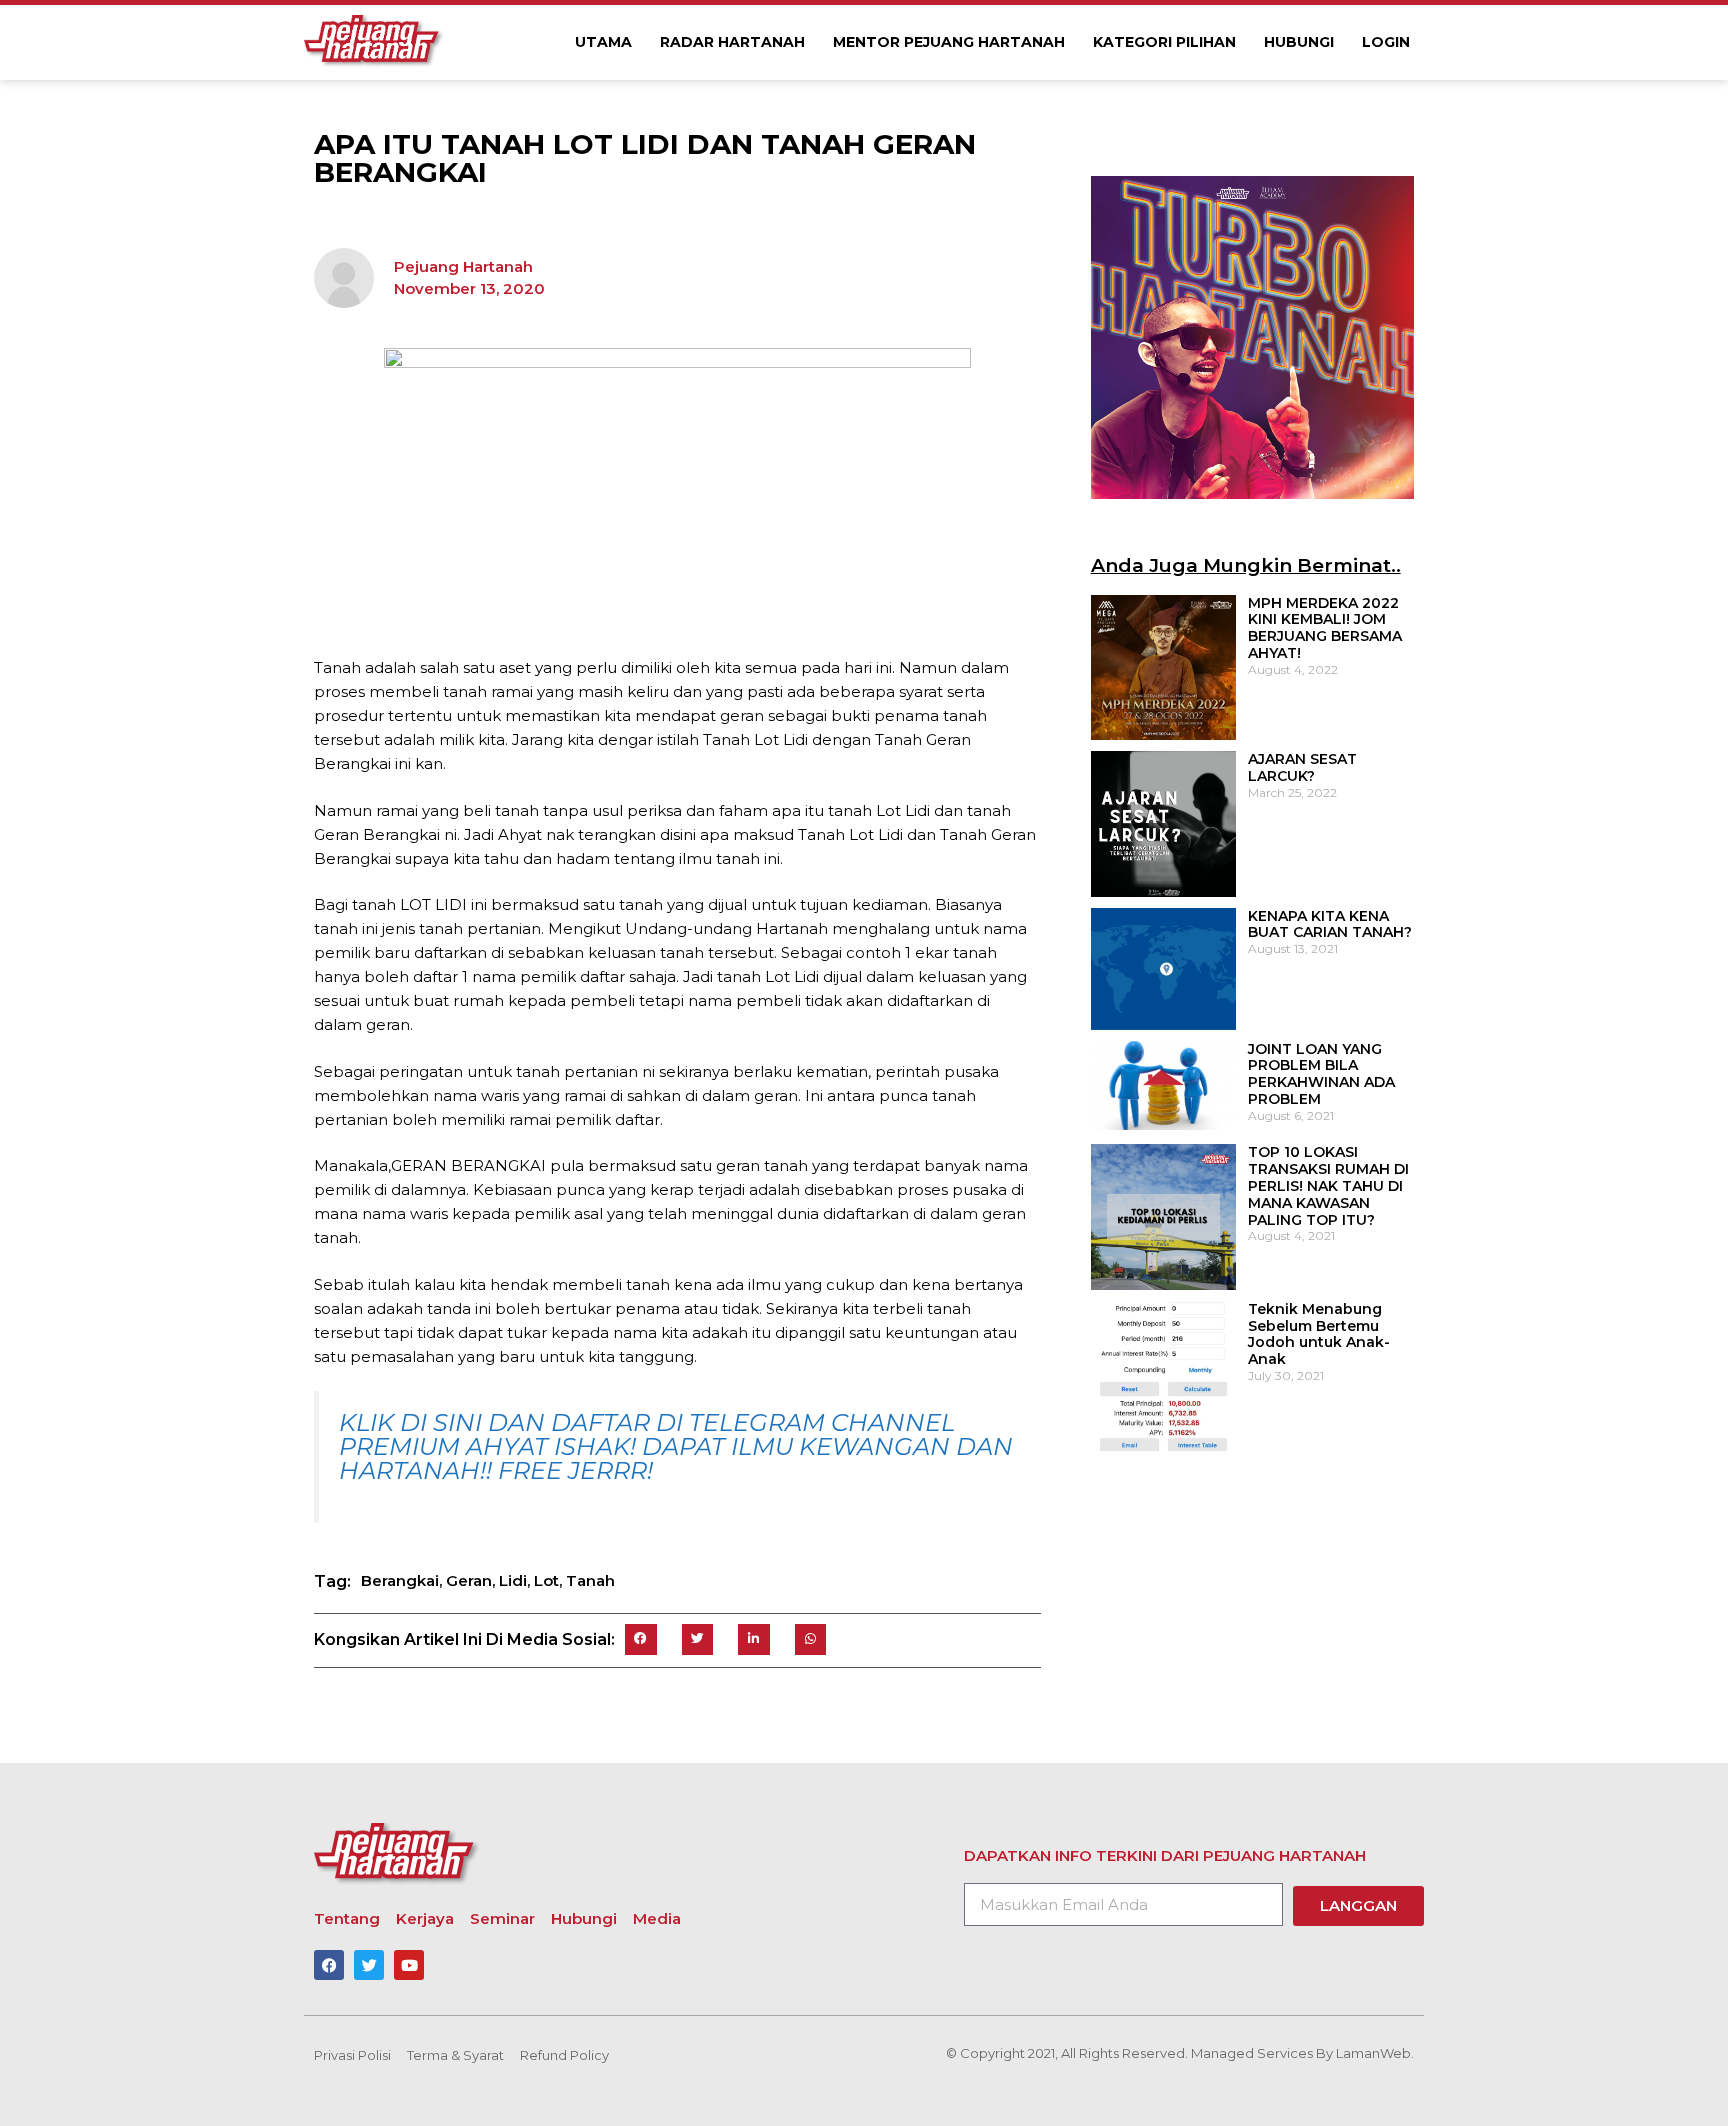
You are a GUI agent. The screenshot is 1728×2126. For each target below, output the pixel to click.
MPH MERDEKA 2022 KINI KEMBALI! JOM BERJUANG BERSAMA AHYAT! (1325, 628)
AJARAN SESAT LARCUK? (1302, 767)
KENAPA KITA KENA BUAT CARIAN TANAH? (1330, 924)
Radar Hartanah (732, 42)
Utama (603, 42)
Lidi (513, 1580)
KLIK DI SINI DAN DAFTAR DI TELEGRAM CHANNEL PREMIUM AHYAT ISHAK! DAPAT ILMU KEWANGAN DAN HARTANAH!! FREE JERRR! (676, 1446)
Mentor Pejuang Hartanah (949, 42)
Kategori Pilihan (1164, 42)
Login (1386, 42)
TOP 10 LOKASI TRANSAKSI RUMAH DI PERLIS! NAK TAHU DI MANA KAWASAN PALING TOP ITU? (1328, 1185)
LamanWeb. (1375, 2053)
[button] (641, 1640)
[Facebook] (329, 1965)
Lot (546, 1580)
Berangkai (400, 1580)
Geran (469, 1580)
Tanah (590, 1580)
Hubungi (1299, 42)
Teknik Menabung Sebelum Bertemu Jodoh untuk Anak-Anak (1319, 1334)
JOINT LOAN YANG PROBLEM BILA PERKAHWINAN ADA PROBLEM (1321, 1074)
